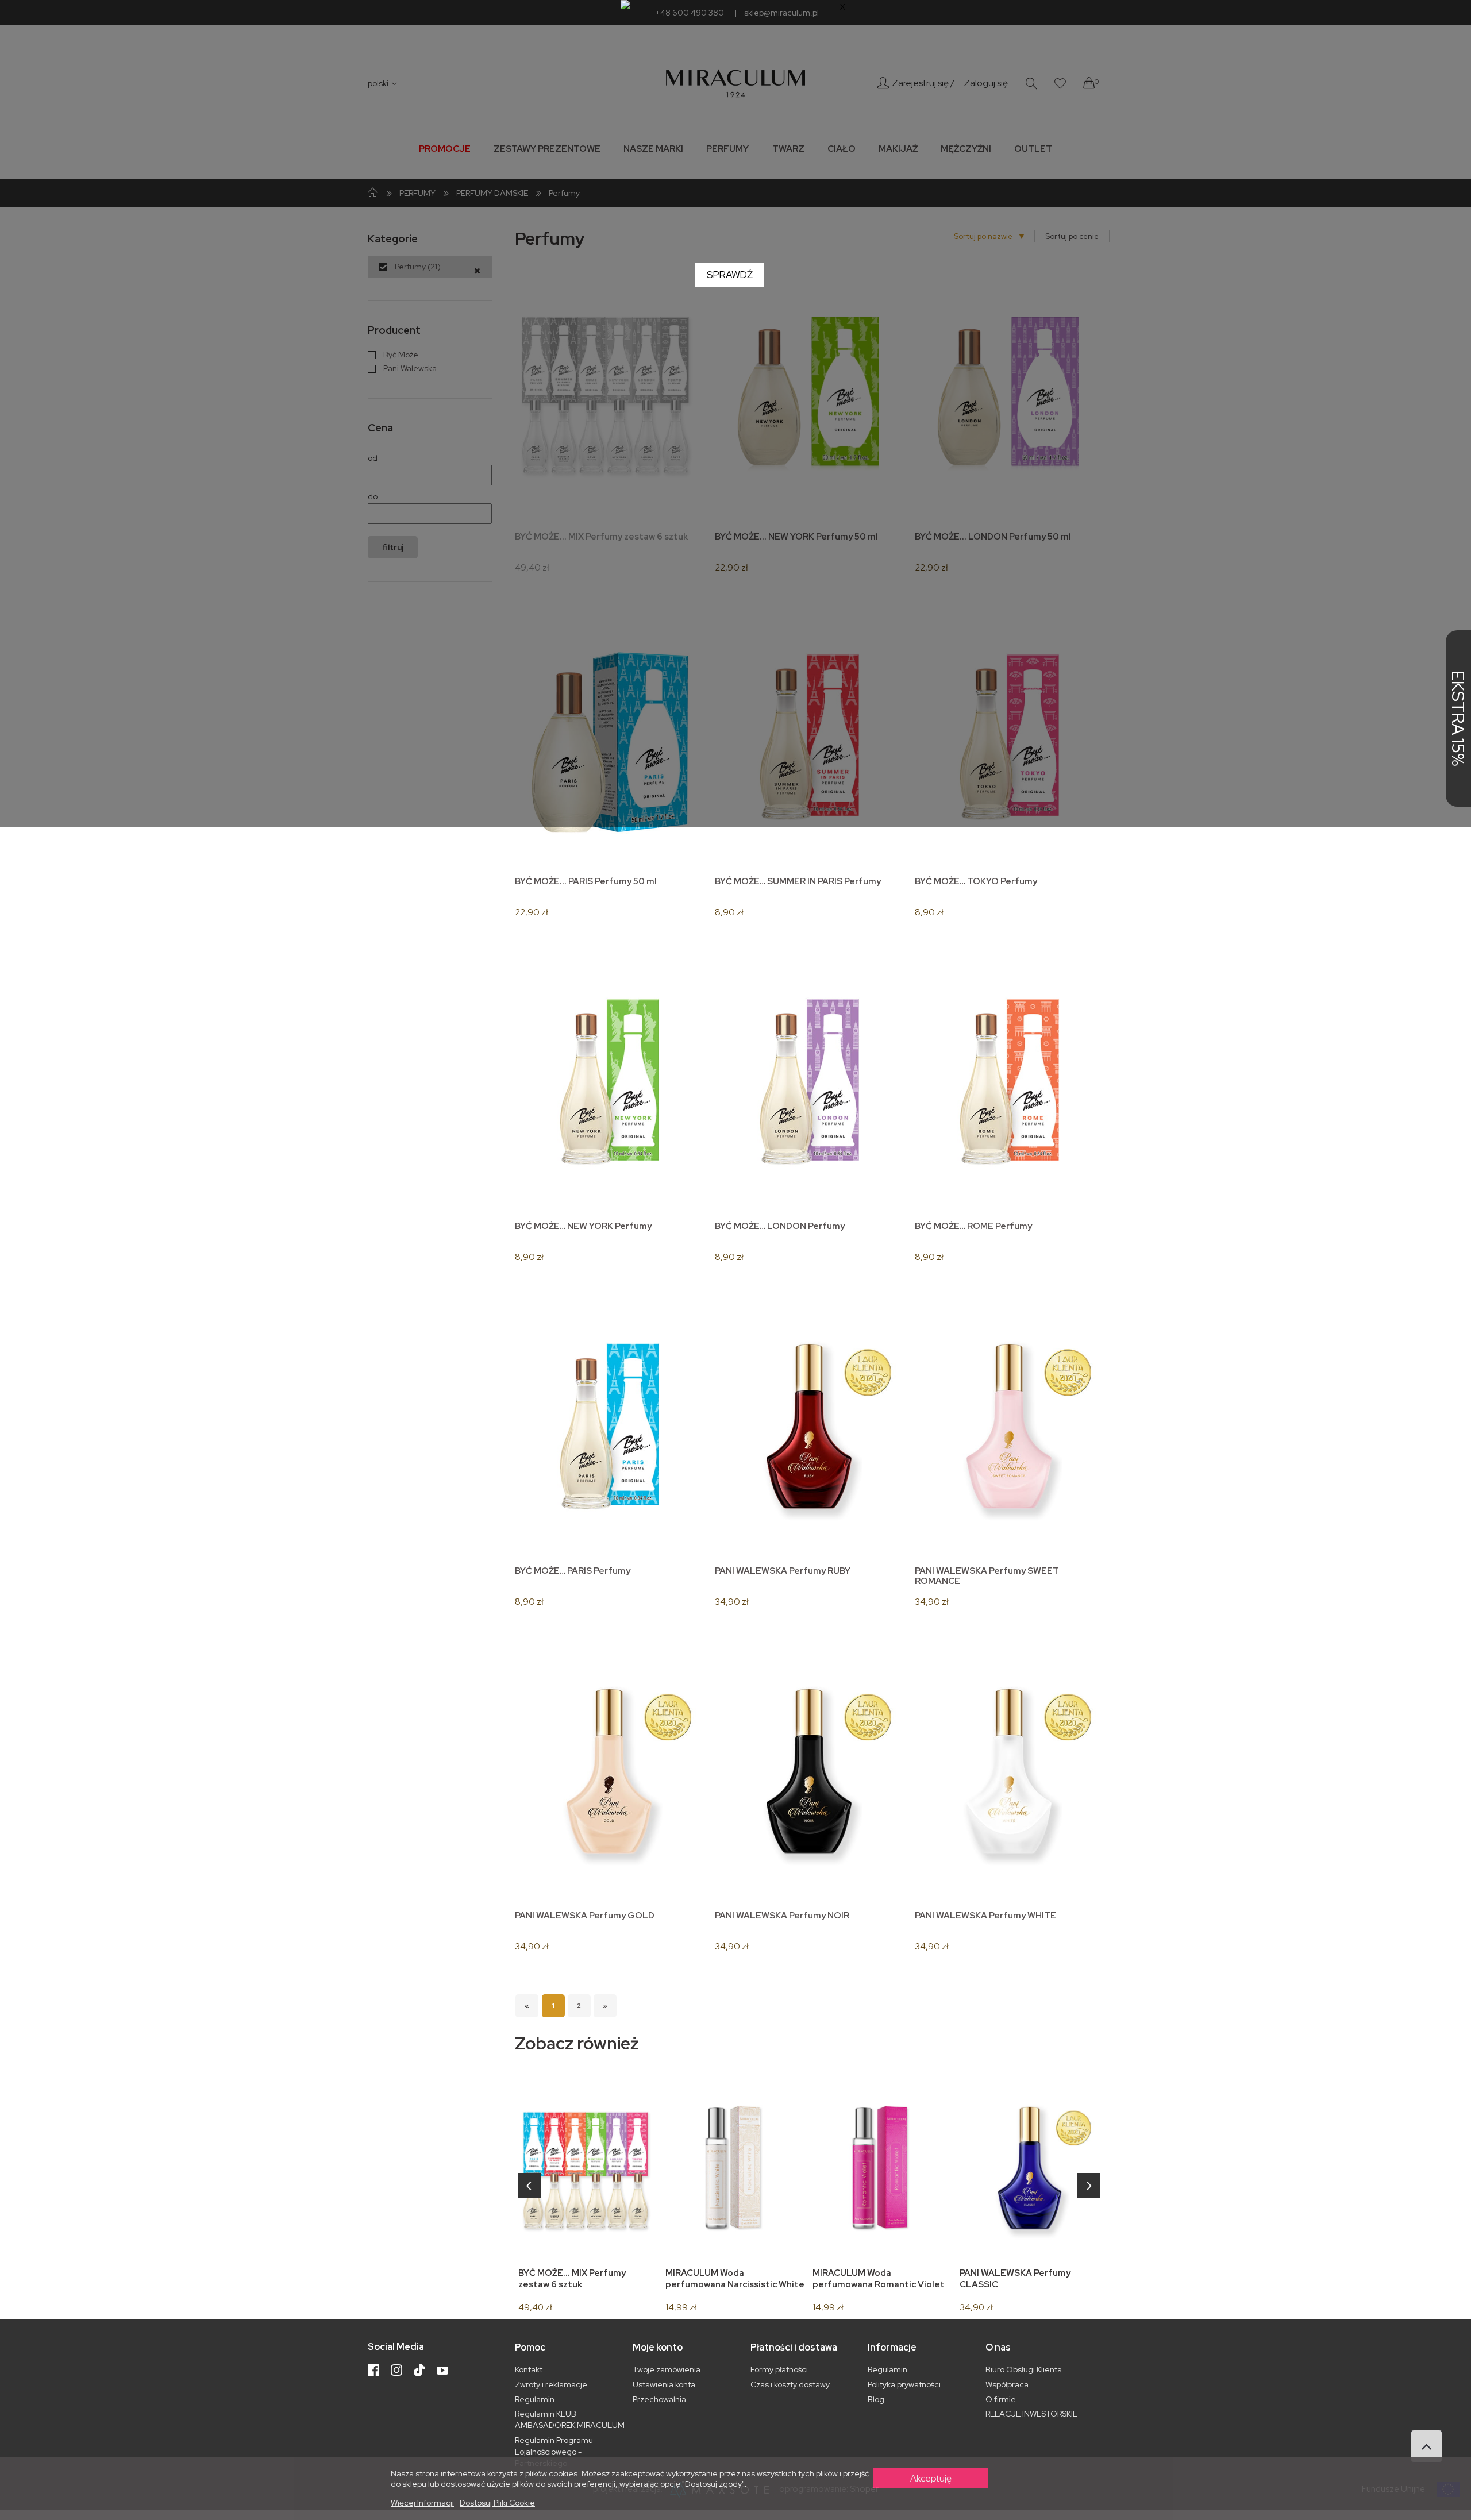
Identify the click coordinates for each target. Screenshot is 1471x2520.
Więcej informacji (422, 2503)
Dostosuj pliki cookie (497, 2503)
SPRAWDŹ (730, 275)
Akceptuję (931, 2478)
